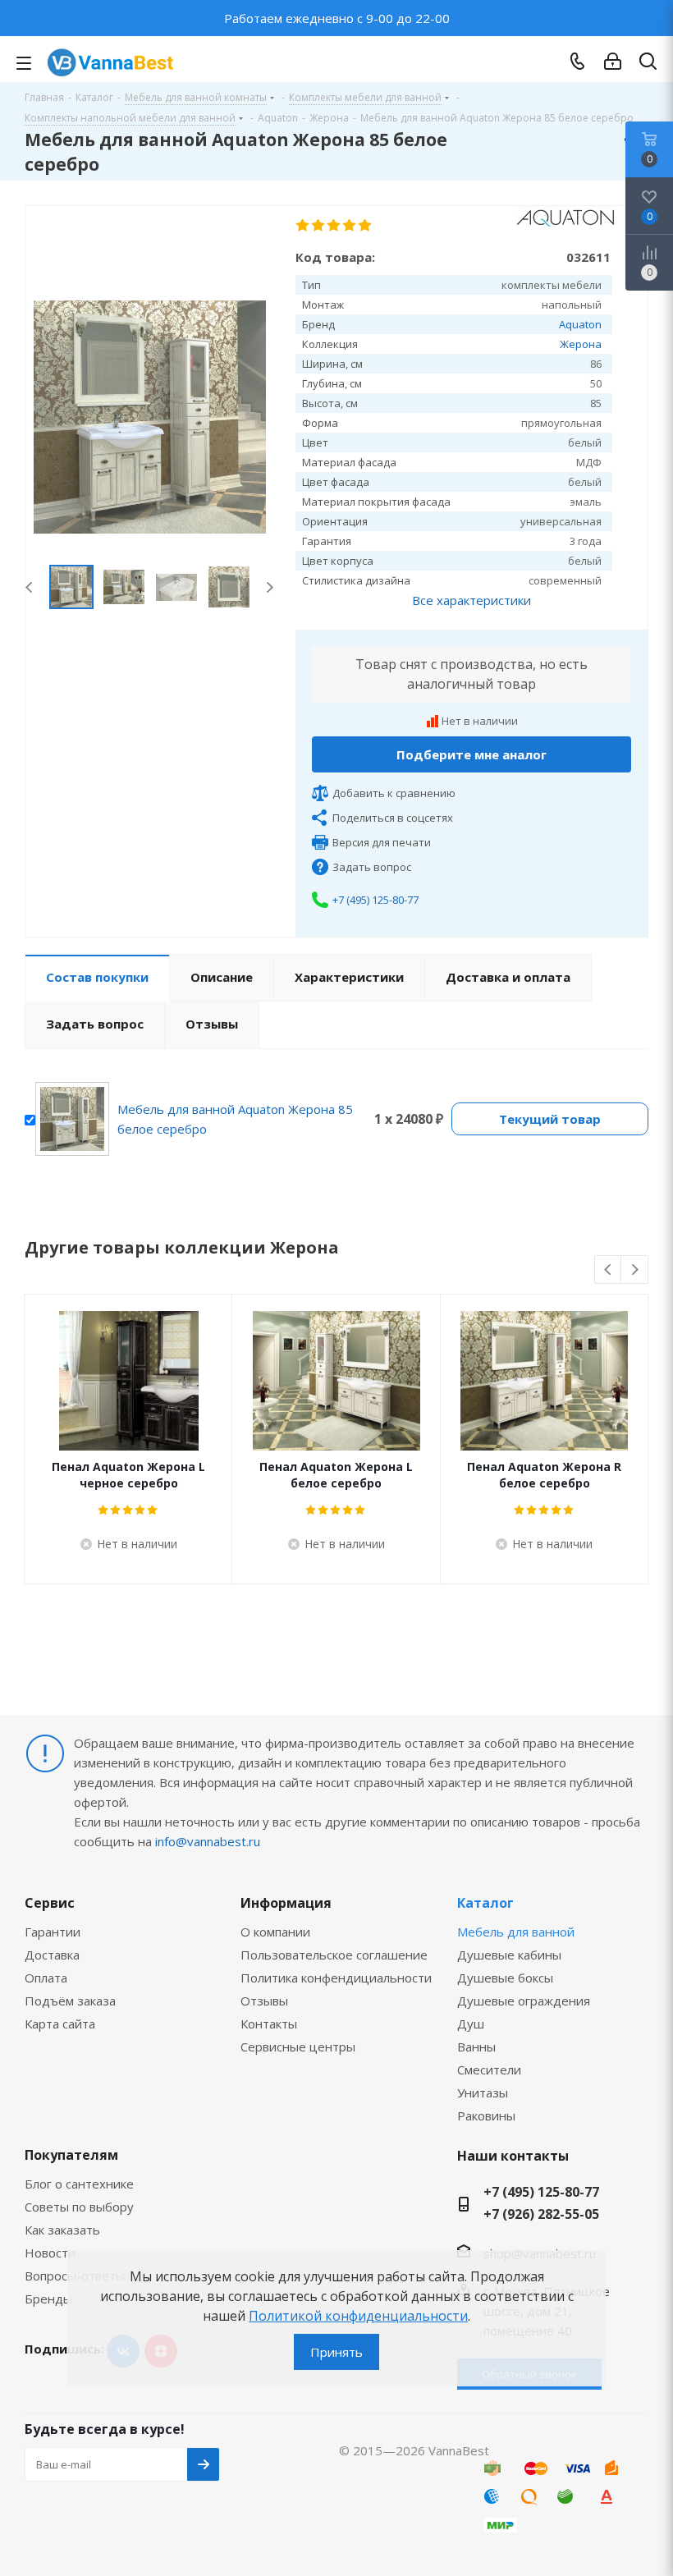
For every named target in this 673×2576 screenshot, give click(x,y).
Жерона (581, 344)
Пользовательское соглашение (334, 1955)
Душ (471, 2024)
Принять (336, 2352)
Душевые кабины (509, 1955)
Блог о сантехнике (79, 2184)
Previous (30, 587)
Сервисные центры (298, 2047)
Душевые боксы (505, 1978)
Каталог (485, 1903)
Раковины (486, 2115)
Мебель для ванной (516, 1932)
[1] (303, 226)
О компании (275, 1932)
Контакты (269, 2024)
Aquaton (580, 324)
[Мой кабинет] (613, 62)
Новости (50, 2253)
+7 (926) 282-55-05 (541, 2214)
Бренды (48, 2299)
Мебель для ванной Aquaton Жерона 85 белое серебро (235, 1119)
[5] (366, 226)
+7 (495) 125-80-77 (375, 900)
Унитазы (483, 2092)
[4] (350, 226)
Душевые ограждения (524, 2001)
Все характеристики (472, 600)
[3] (334, 226)
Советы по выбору (79, 2207)
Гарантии (53, 1932)
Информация (286, 1903)
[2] (319, 226)
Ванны (476, 2047)
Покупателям (71, 2155)
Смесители (489, 2070)
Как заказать (62, 2230)
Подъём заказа (70, 2001)
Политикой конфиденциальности (358, 2316)
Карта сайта (60, 2024)
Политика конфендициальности (336, 1978)
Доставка (52, 1955)
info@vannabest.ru (208, 1841)
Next (270, 587)
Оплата (46, 1978)
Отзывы (264, 2001)
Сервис (50, 1903)
